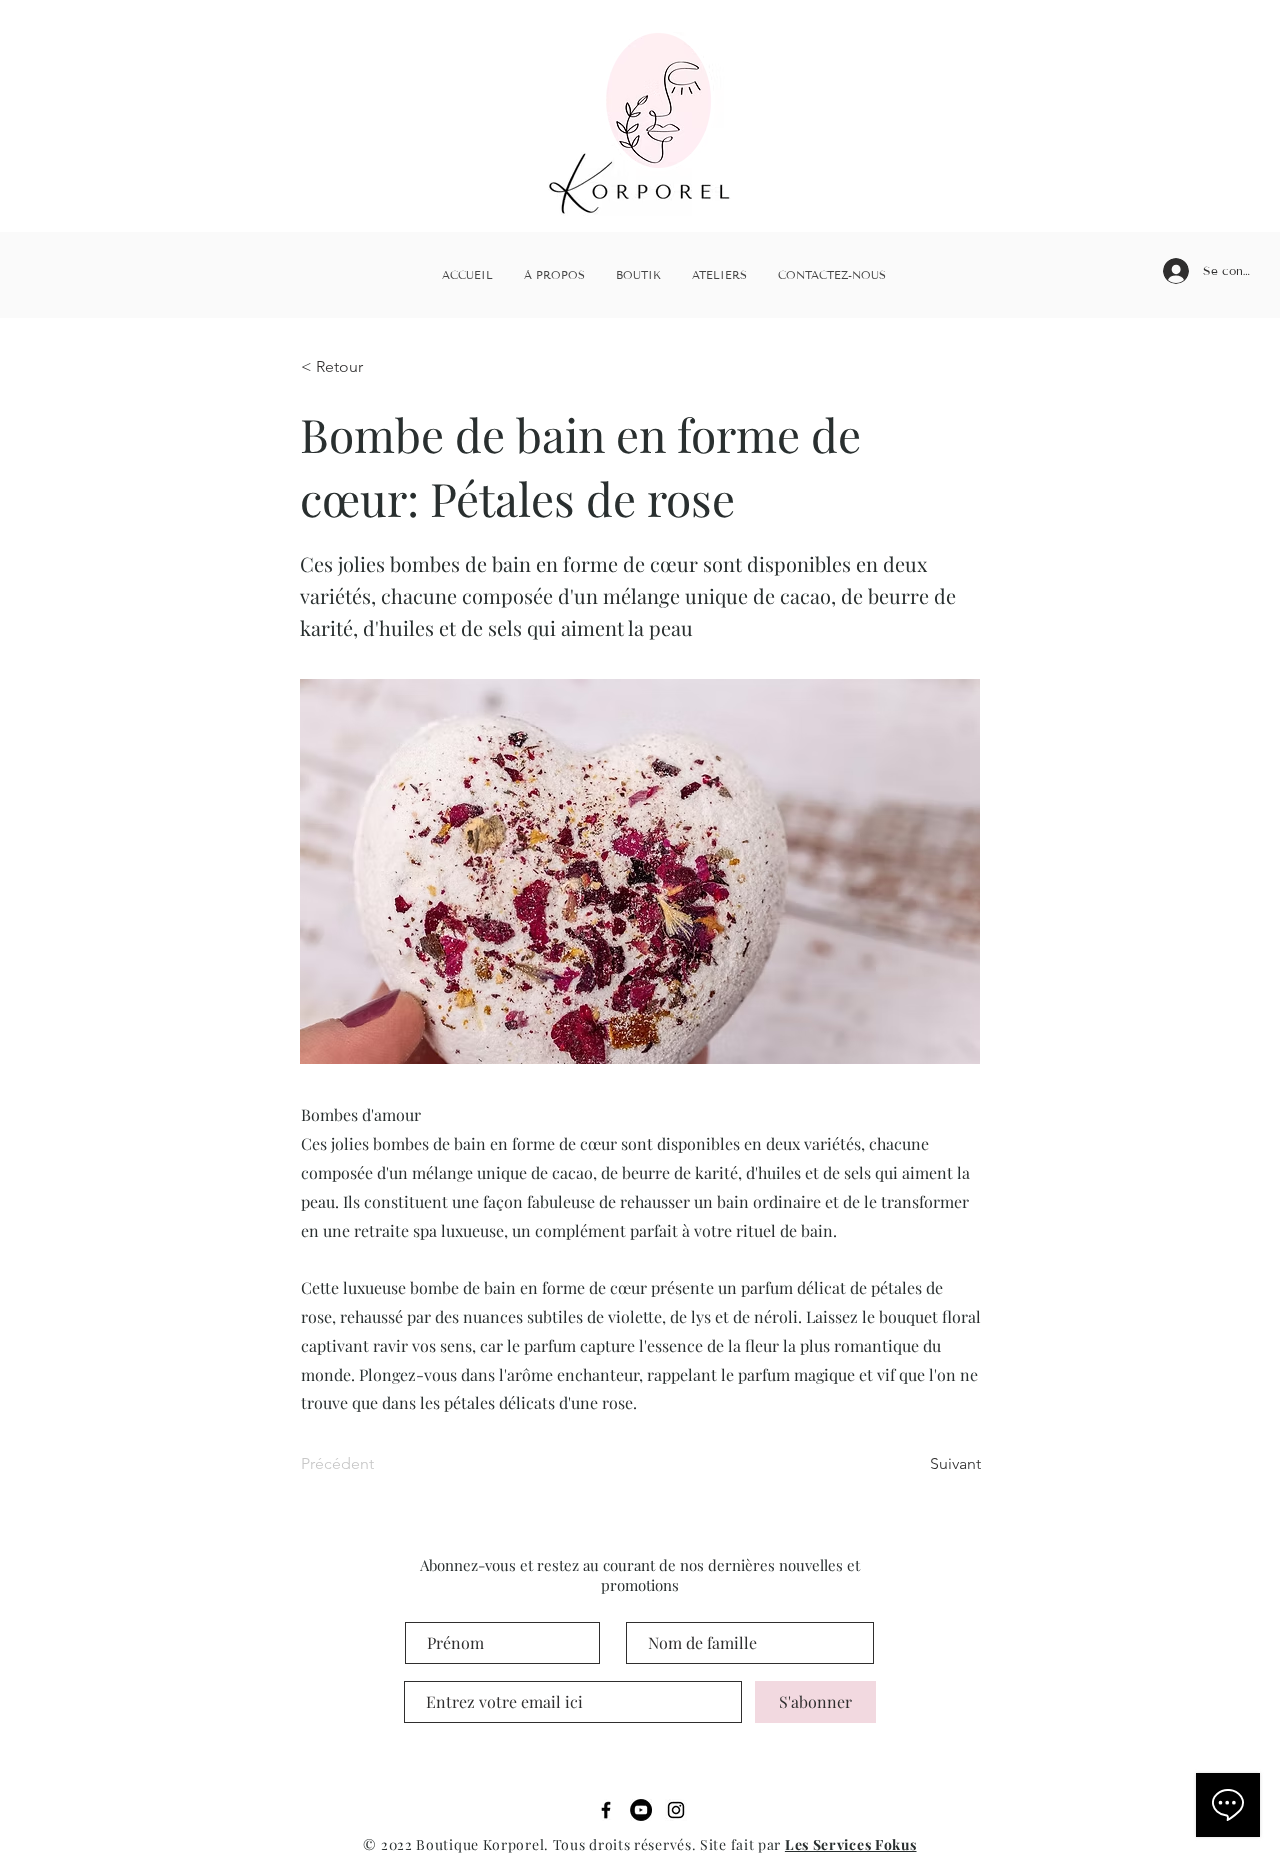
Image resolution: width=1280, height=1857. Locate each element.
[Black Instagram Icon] (676, 1810)
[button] (367, 368)
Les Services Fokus (851, 1844)
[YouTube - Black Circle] (641, 1810)
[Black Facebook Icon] (606, 1810)
